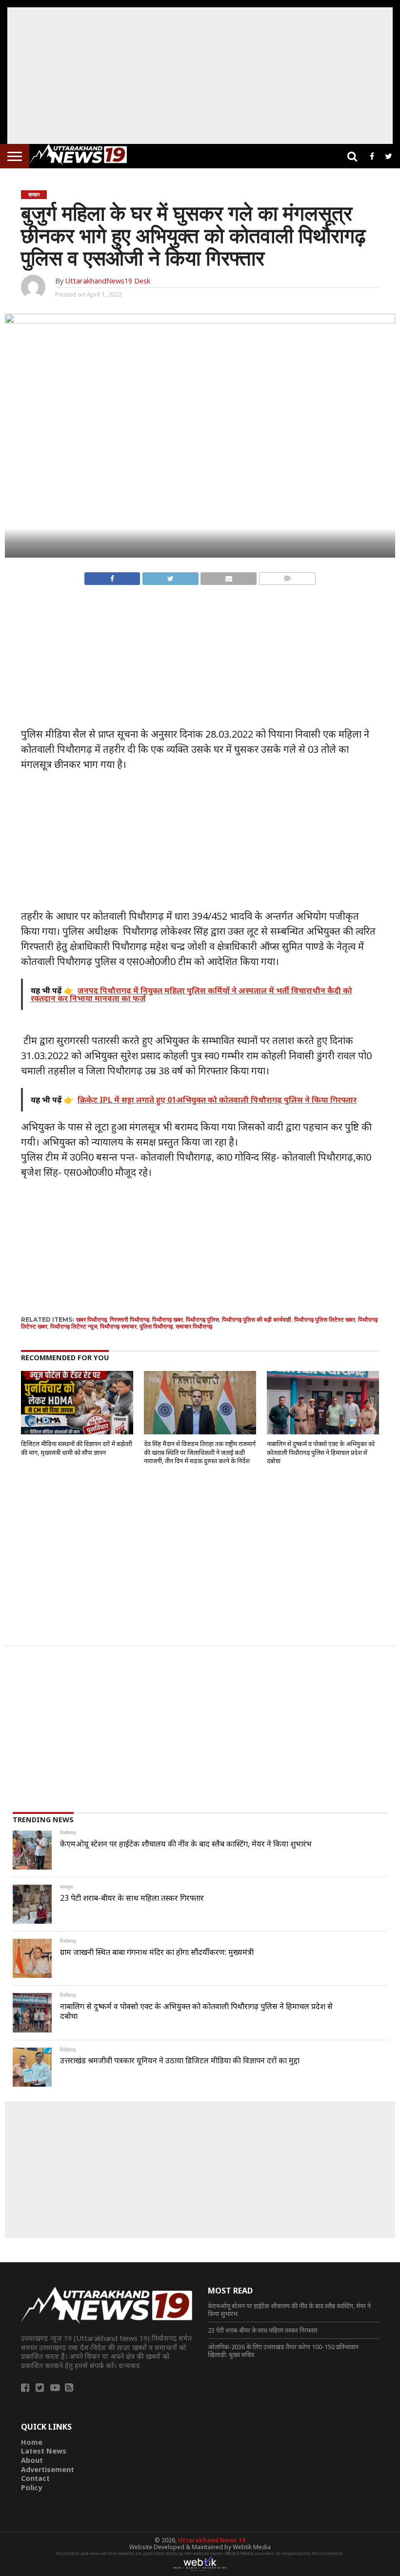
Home (32, 2442)
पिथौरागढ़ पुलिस (202, 1319)
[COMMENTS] (287, 576)
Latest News (44, 2451)
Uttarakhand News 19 (212, 2540)
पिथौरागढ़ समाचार (118, 1326)
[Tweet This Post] (170, 576)
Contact (35, 2478)
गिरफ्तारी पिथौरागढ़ (130, 1319)
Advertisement (48, 2469)
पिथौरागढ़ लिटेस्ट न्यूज (74, 1326)
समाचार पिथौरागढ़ (194, 1326)
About (32, 2460)
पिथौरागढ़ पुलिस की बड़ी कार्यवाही (257, 1319)
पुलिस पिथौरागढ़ (156, 1326)
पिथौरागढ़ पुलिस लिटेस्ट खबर (325, 1319)
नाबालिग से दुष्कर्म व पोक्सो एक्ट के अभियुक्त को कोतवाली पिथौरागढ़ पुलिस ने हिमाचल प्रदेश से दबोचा (321, 1452)
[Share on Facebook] (112, 576)
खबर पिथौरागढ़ (91, 1319)
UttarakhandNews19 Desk (108, 281)
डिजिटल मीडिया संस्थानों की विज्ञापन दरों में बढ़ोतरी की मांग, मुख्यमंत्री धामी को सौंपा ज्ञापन (77, 1448)
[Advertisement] (200, 76)
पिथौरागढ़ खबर (168, 1319)
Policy (31, 2487)
